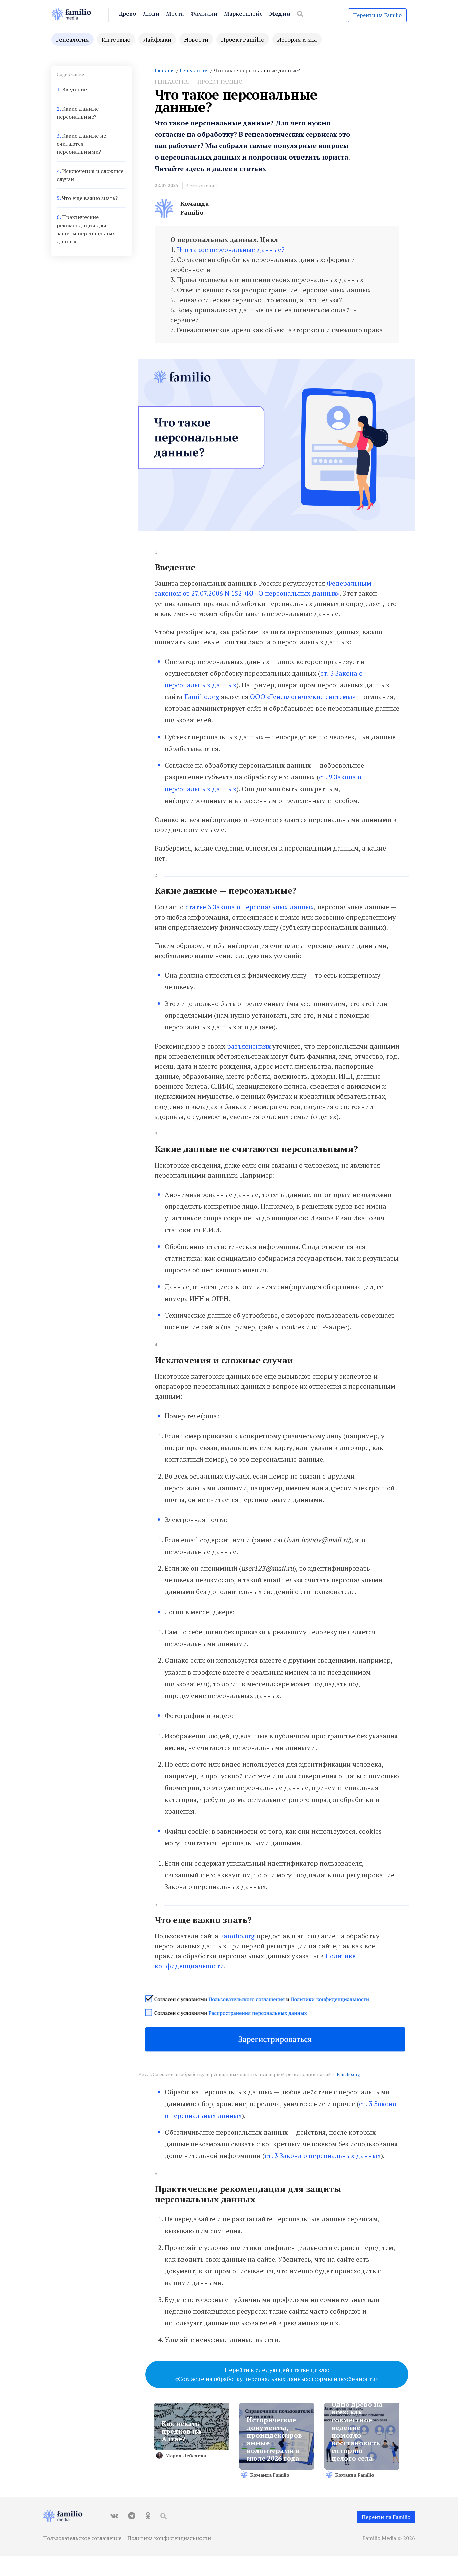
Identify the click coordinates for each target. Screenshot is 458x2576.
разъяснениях (248, 1046)
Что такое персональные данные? (231, 249)
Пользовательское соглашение (82, 2538)
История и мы (297, 39)
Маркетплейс (243, 13)
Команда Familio (195, 208)
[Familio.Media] (75, 15)
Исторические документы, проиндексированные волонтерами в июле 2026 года (274, 2439)
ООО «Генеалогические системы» (302, 697)
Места (175, 13)
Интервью (116, 39)
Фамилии (204, 13)
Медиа (280, 13)
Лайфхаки (157, 39)
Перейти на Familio (377, 15)
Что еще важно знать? (90, 198)
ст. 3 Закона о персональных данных (323, 2156)
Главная (165, 70)
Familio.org (201, 697)
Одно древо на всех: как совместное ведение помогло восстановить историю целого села (357, 2431)
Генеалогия (72, 39)
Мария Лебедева (186, 2456)
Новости (196, 39)
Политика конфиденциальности (169, 2538)
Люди (151, 13)
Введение (74, 89)
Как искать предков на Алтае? (181, 2431)
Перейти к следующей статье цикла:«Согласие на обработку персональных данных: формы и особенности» (277, 2374)
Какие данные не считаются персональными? (81, 144)
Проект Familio (243, 39)
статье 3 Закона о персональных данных (250, 907)
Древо (127, 13)
